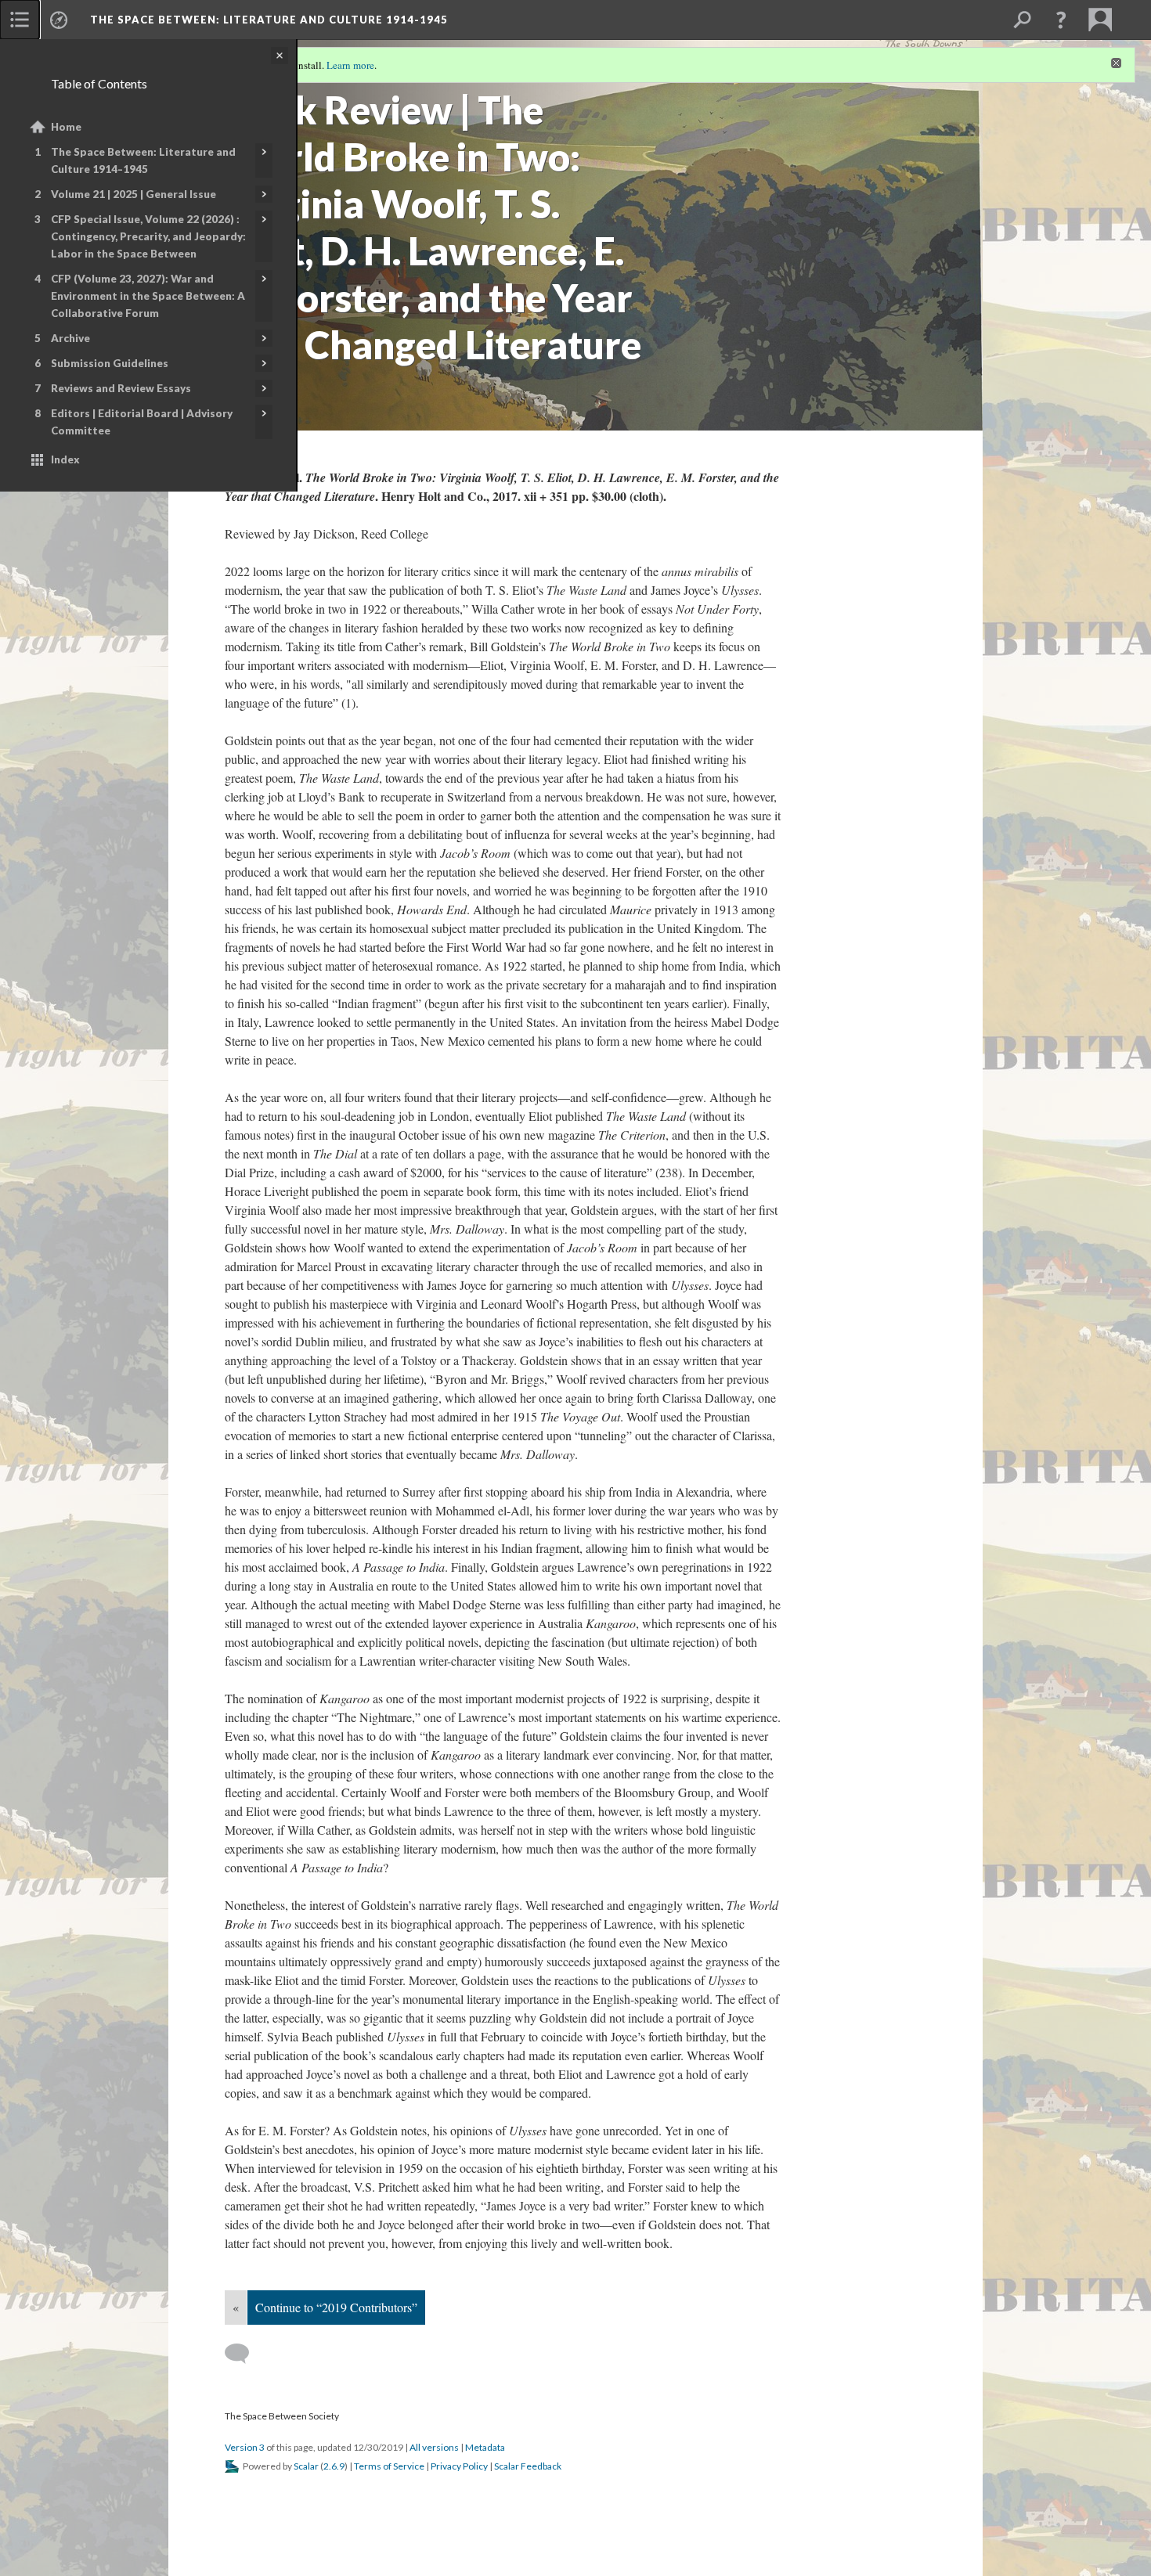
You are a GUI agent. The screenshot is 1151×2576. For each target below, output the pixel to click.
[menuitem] (20, 20)
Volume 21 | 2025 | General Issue (134, 194)
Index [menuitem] (65, 459)
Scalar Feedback (528, 2466)
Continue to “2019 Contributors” (336, 2307)
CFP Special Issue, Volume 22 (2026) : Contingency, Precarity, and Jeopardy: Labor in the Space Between (148, 236)
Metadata (485, 2447)
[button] (1061, 20)
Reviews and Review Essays (121, 388)
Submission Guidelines (110, 363)
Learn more (350, 65)
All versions (434, 2447)
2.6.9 (334, 2466)
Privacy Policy (459, 2466)
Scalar (306, 2466)
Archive (70, 338)
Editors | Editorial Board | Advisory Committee (142, 422)
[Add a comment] (244, 2354)
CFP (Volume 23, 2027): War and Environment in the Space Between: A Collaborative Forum (148, 296)
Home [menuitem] (66, 127)
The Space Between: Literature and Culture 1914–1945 (143, 160)
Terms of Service (389, 2466)
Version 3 (245, 2447)
